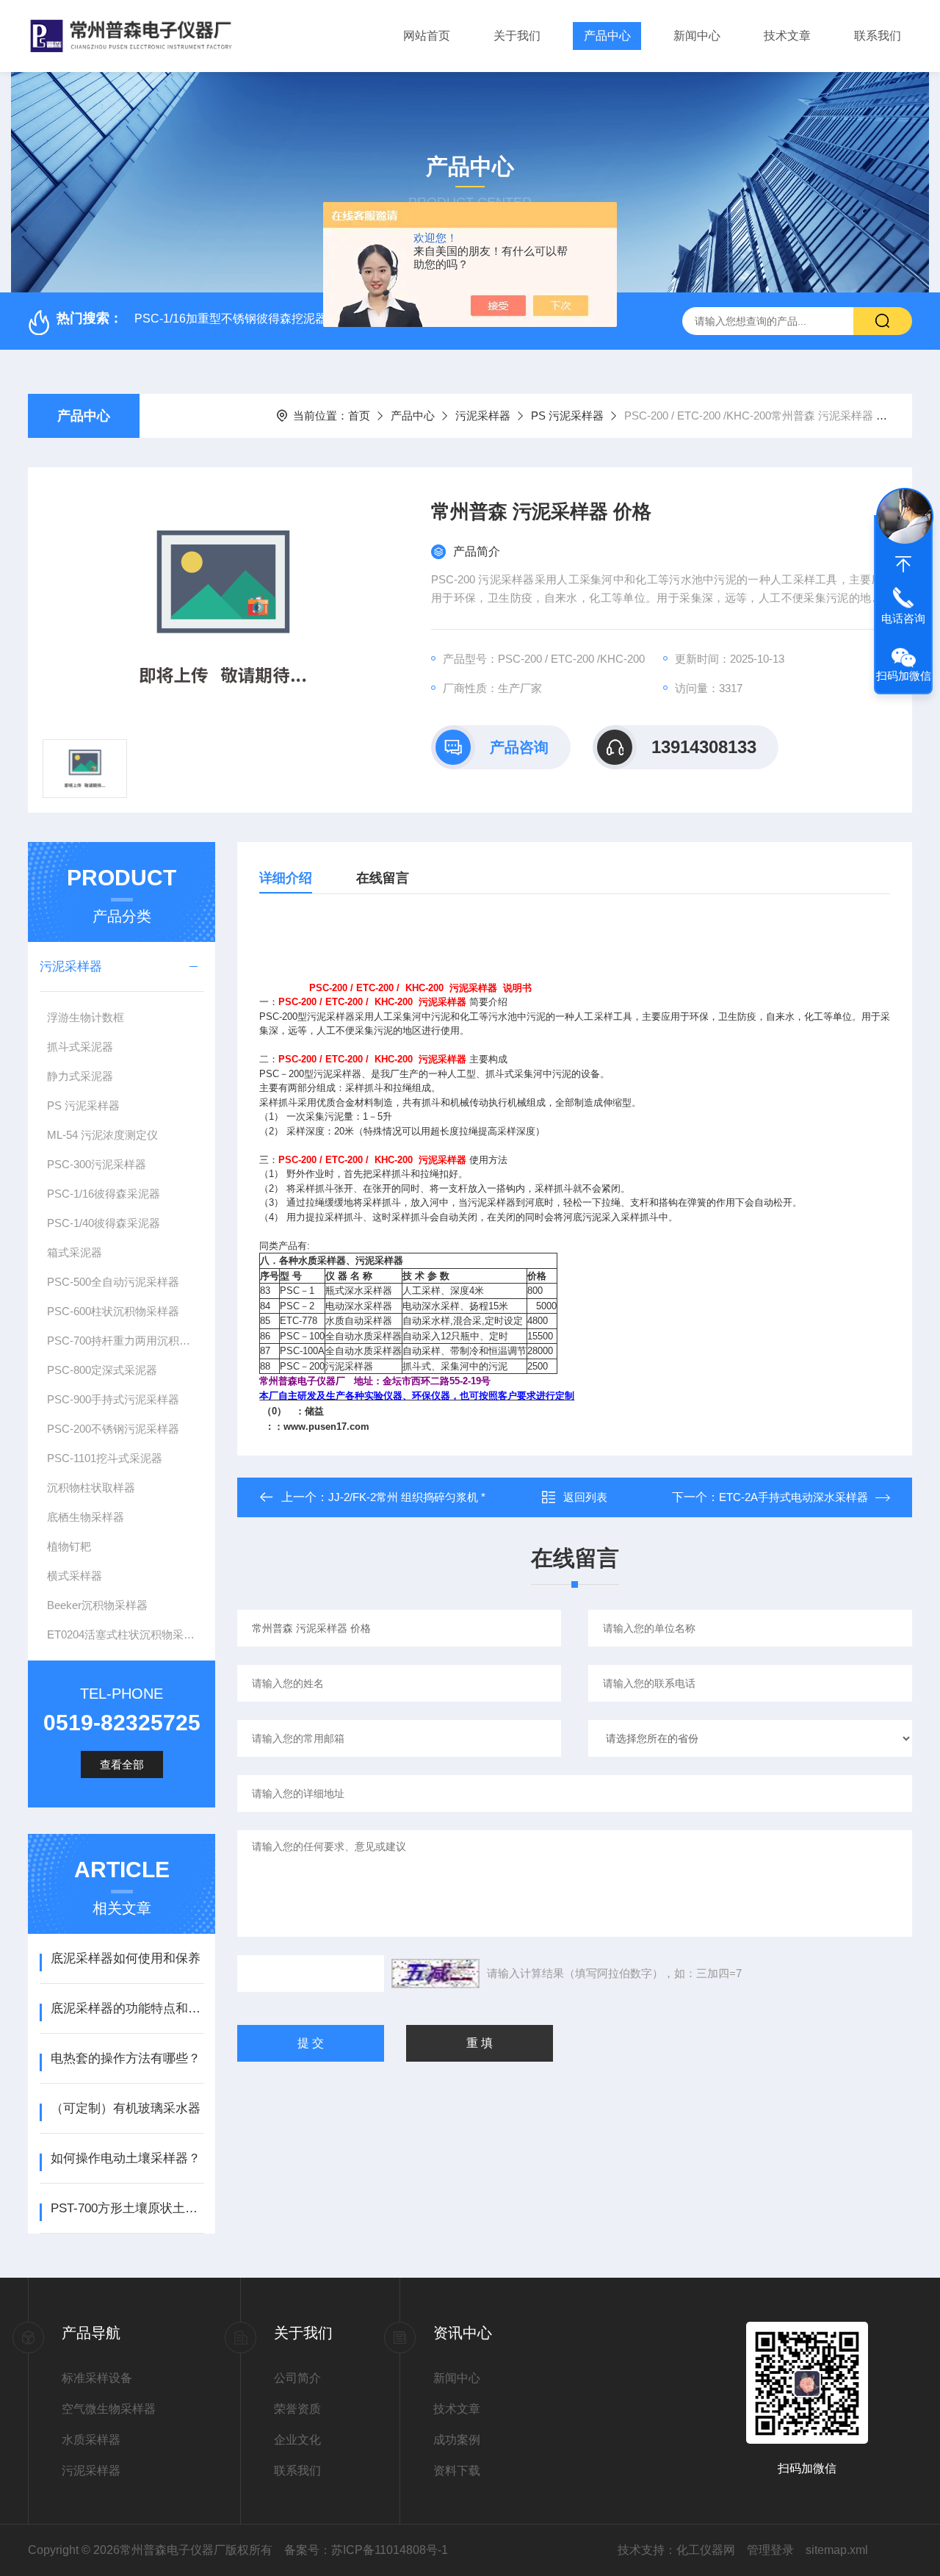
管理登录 (770, 2550)
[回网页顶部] (903, 564)
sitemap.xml (837, 2550)
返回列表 (585, 1497)
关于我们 (517, 36)
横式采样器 (75, 1576)
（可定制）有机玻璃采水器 (126, 2108)
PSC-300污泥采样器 (97, 1164)
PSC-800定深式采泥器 (102, 1370)
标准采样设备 (97, 2378)
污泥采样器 (483, 415)
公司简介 (297, 2378)
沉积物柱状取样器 (91, 1487)
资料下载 (457, 2471)
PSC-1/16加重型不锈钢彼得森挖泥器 (231, 319)
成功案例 (457, 2440)
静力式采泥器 (80, 1076)
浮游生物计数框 (86, 1017)
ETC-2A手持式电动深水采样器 (793, 1497)
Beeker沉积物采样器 (97, 1605)
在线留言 (383, 878)
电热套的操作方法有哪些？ (126, 2058)
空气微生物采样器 (109, 2409)
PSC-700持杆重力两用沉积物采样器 (126, 1341)
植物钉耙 (69, 1546)
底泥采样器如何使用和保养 (126, 1958)
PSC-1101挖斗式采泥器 (105, 1458)
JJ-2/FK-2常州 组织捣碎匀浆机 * (407, 1497)
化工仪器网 (706, 2550)
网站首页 (427, 36)
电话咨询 (903, 618)
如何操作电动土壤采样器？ (126, 2158)
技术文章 (787, 36)
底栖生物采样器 (86, 1517)
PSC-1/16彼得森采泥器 (104, 1194)
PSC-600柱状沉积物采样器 (113, 1311)
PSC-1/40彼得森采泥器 (104, 1223)
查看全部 (122, 1764)
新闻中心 (697, 36)
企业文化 (297, 2440)
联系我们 (878, 36)
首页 (359, 415)
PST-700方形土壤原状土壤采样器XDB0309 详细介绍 (127, 2208)
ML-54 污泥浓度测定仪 (102, 1135)
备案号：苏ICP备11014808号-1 (366, 2550)
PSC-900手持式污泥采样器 (113, 1399)
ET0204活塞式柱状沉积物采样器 (126, 1634)
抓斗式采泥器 (80, 1047)
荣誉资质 (297, 2409)
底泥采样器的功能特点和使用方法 (127, 2008)
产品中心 (607, 36)
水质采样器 (91, 2440)
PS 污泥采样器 (567, 415)
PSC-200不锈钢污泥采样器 (113, 1429)
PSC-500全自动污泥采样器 (113, 1282)
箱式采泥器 (75, 1252)
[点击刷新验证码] (435, 1974)
